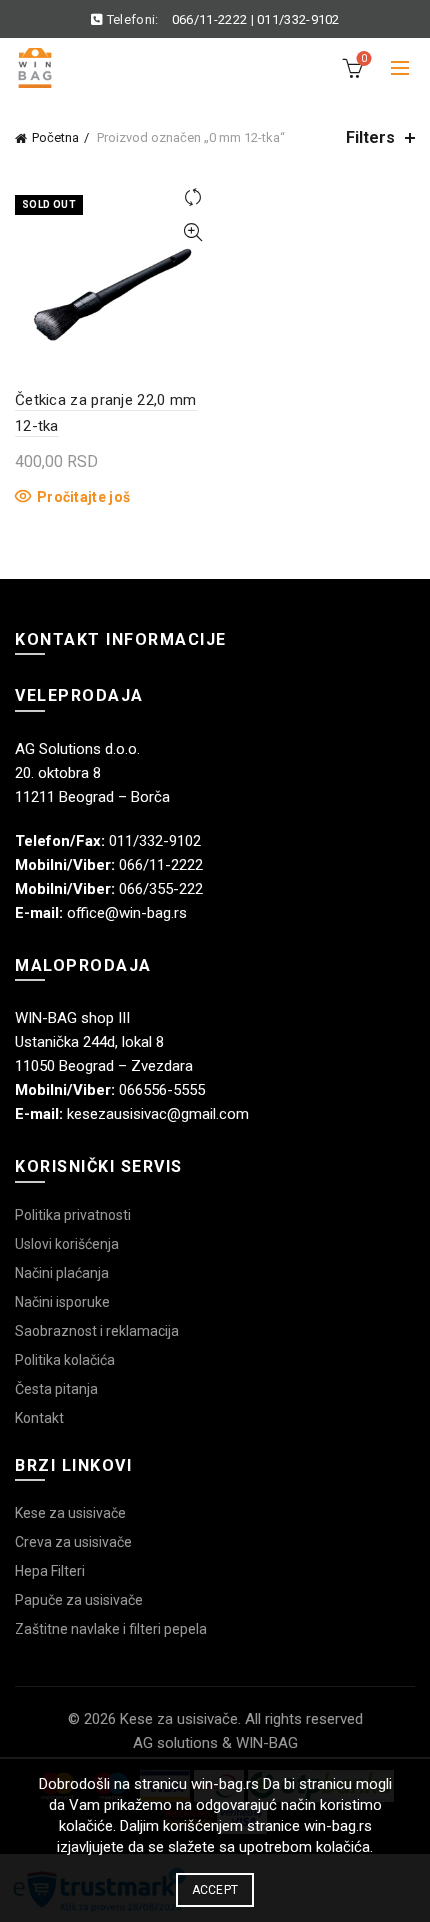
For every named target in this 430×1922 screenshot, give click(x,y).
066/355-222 (161, 889)
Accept (215, 1890)
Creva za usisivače (73, 1542)
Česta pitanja (56, 1389)
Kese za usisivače (70, 1513)
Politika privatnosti (73, 1215)
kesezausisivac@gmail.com (158, 1114)
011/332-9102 (298, 19)
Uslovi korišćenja (67, 1244)
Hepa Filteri (50, 1571)
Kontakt (39, 1418)
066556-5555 (162, 1090)
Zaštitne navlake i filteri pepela (111, 1629)
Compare (192, 197)
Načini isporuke (62, 1302)
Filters (370, 137)
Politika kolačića (65, 1360)
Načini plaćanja (62, 1273)
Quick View (192, 232)
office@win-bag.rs (127, 913)
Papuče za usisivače (79, 1600)
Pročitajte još (83, 497)
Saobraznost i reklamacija (97, 1331)
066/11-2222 (209, 19)
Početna (55, 137)
